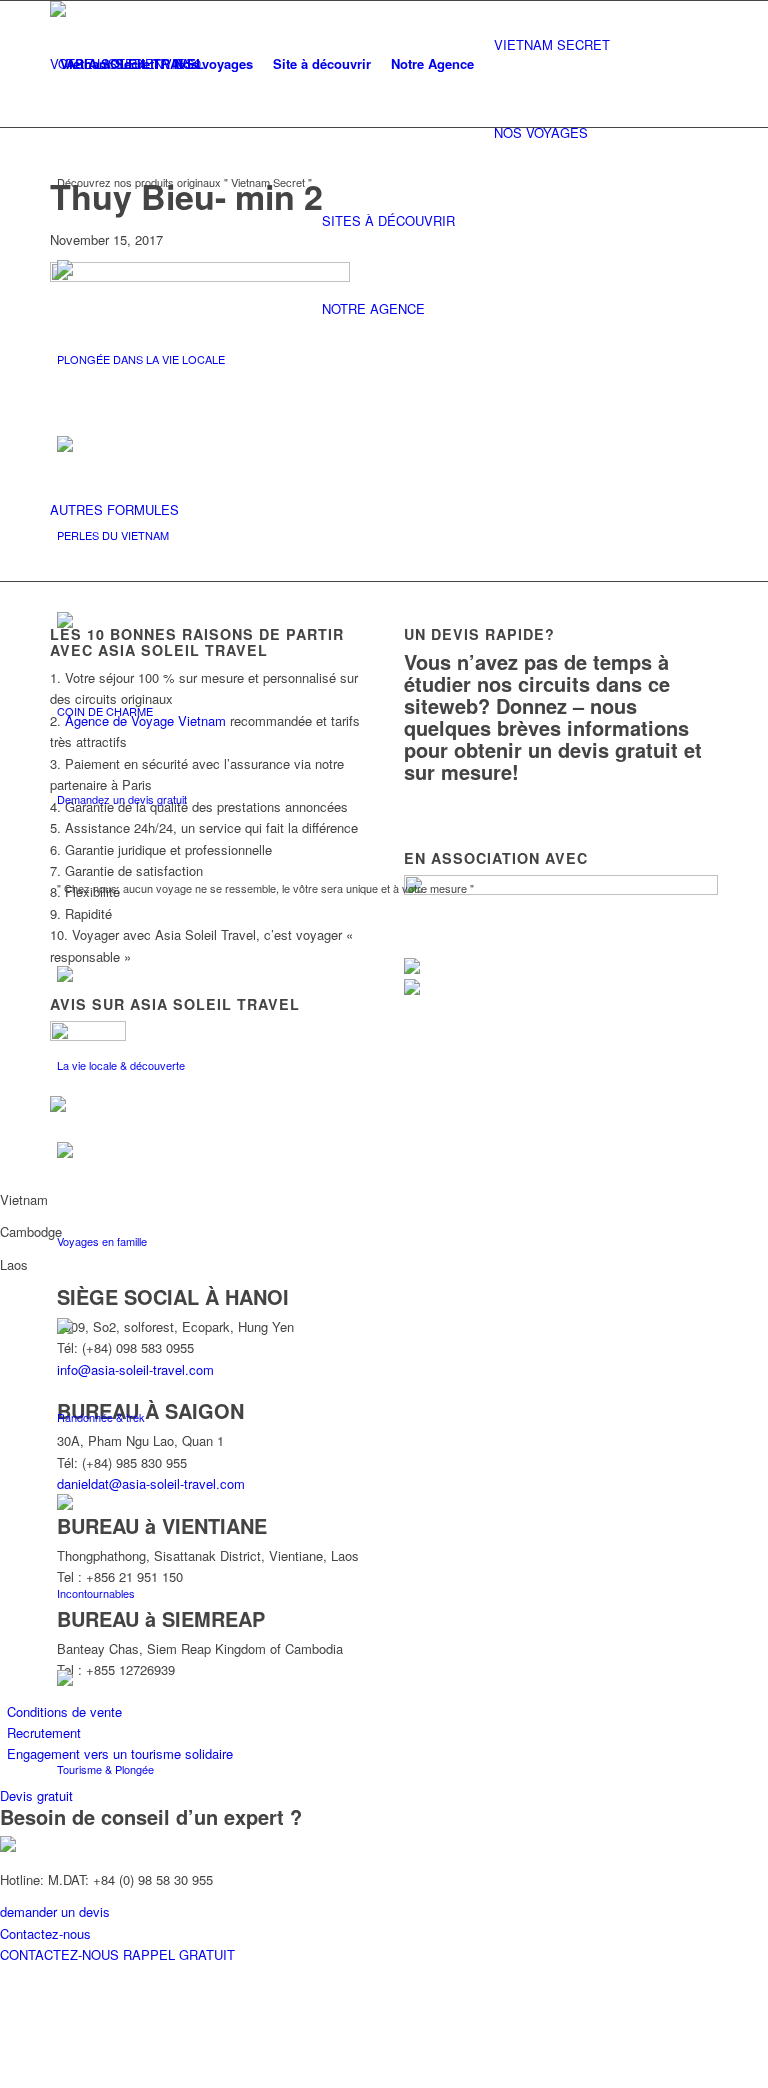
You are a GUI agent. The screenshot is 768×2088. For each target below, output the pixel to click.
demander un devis (55, 1911)
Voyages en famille (102, 1241)
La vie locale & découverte (121, 1065)
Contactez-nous (45, 1933)
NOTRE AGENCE (373, 308)
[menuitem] (107, 64)
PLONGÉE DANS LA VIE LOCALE (141, 359)
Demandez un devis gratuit (122, 799)
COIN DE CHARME (105, 711)
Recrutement (44, 1732)
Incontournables (96, 1593)
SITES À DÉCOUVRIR (388, 220)
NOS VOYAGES (541, 132)
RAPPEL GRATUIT (179, 1954)
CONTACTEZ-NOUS (61, 1954)
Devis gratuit (36, 1795)
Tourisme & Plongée (105, 1769)
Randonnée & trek (101, 1417)
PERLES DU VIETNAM (113, 535)
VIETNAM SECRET (552, 44)
